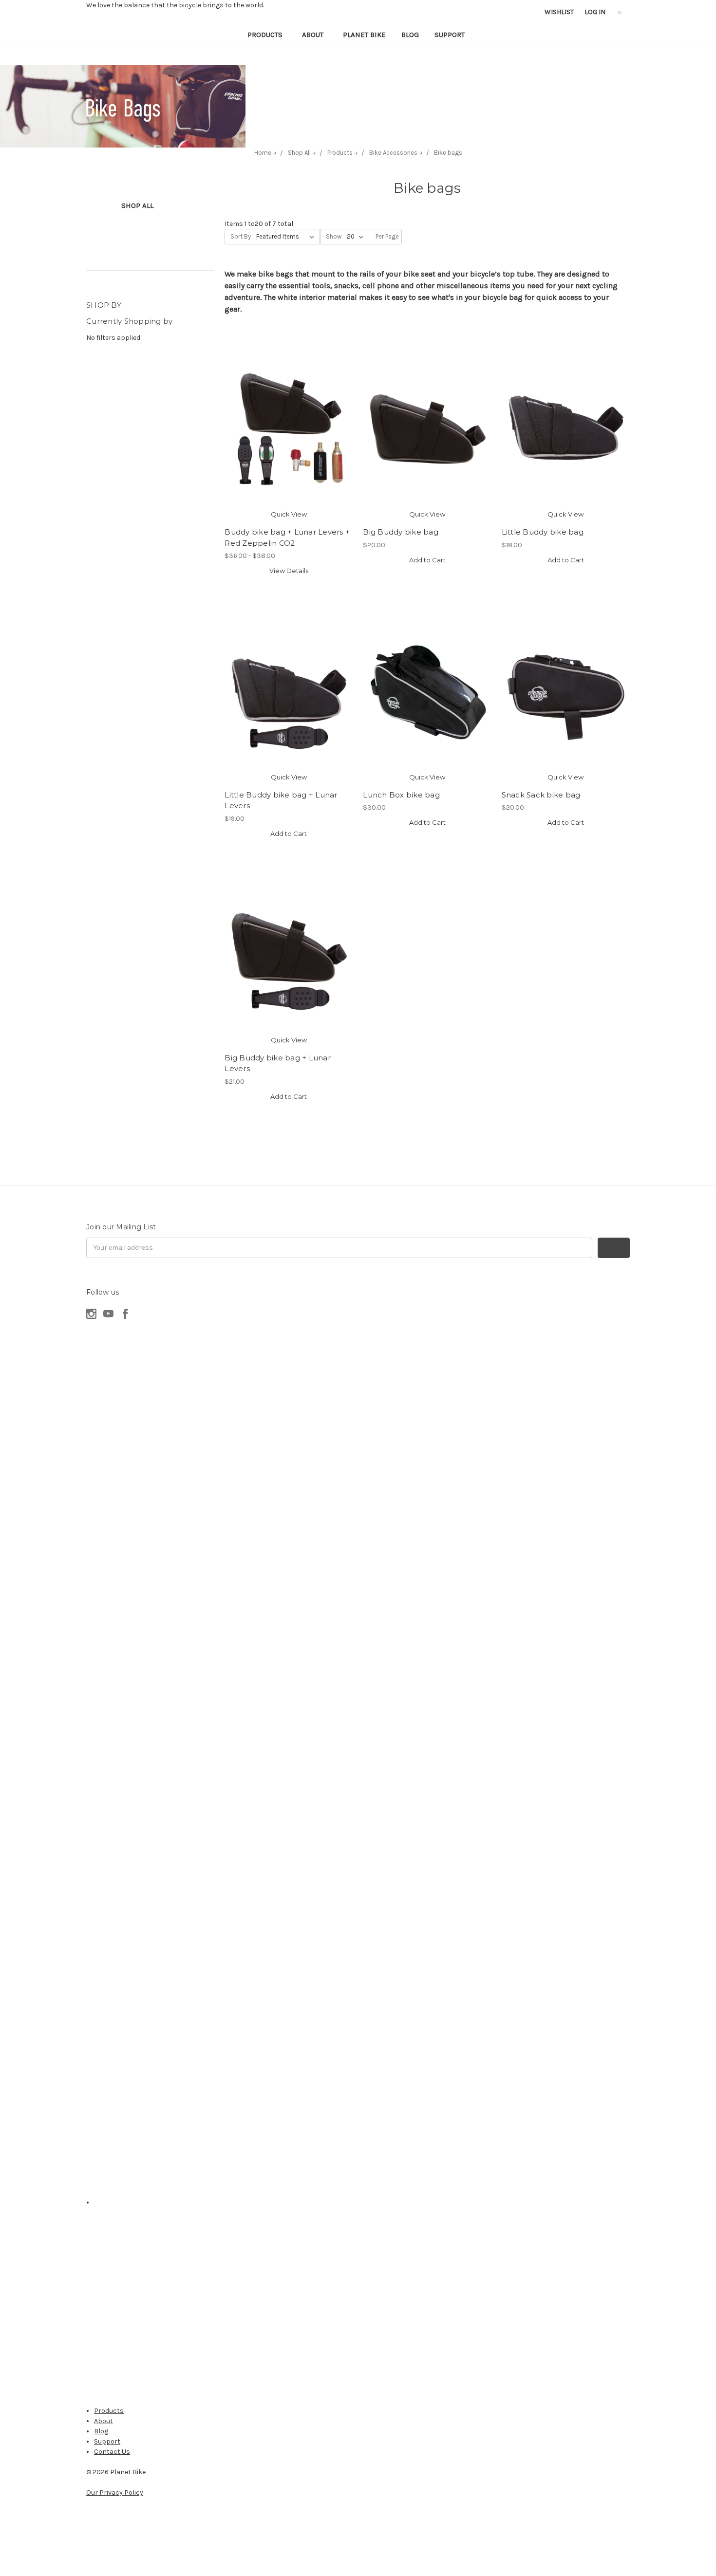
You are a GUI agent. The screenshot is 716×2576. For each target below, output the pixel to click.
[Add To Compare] (289, 439)
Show (334, 236)
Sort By (241, 236)
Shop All (137, 205)
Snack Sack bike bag (541, 795)
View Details (289, 571)
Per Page (387, 236)
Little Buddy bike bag (543, 532)
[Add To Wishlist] (289, 415)
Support (451, 35)
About (314, 35)
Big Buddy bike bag (401, 532)
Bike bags (448, 153)
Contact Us (112, 2452)
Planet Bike (364, 35)
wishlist (559, 12)
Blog (410, 35)
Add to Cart (427, 560)
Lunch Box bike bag (401, 795)
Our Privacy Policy (115, 2493)
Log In (595, 12)
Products (266, 35)
